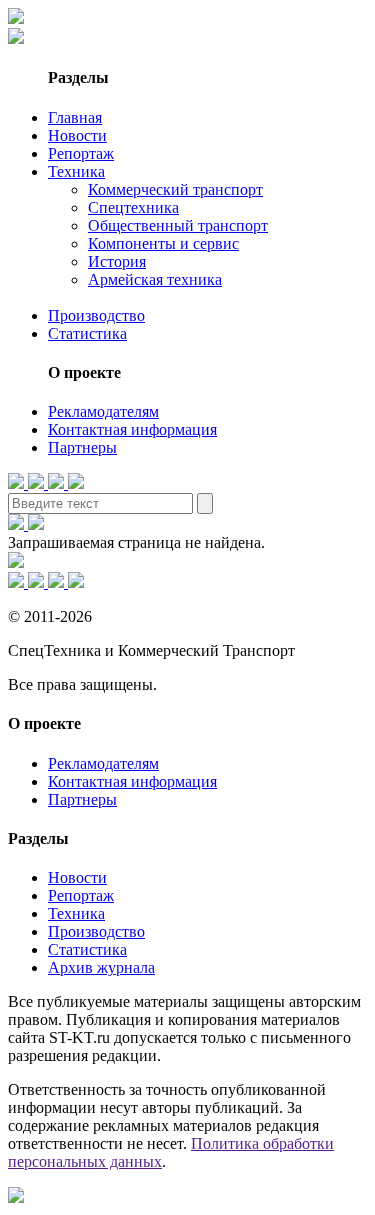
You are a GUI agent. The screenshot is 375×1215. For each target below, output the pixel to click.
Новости (77, 135)
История (117, 261)
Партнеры (82, 447)
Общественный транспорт (178, 225)
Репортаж (81, 153)
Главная (75, 117)
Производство (96, 315)
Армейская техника (155, 279)
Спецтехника (133, 207)
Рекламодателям (103, 411)
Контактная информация (132, 429)
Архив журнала (101, 967)
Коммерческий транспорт (175, 189)
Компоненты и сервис (163, 243)
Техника (76, 171)
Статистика (87, 333)
